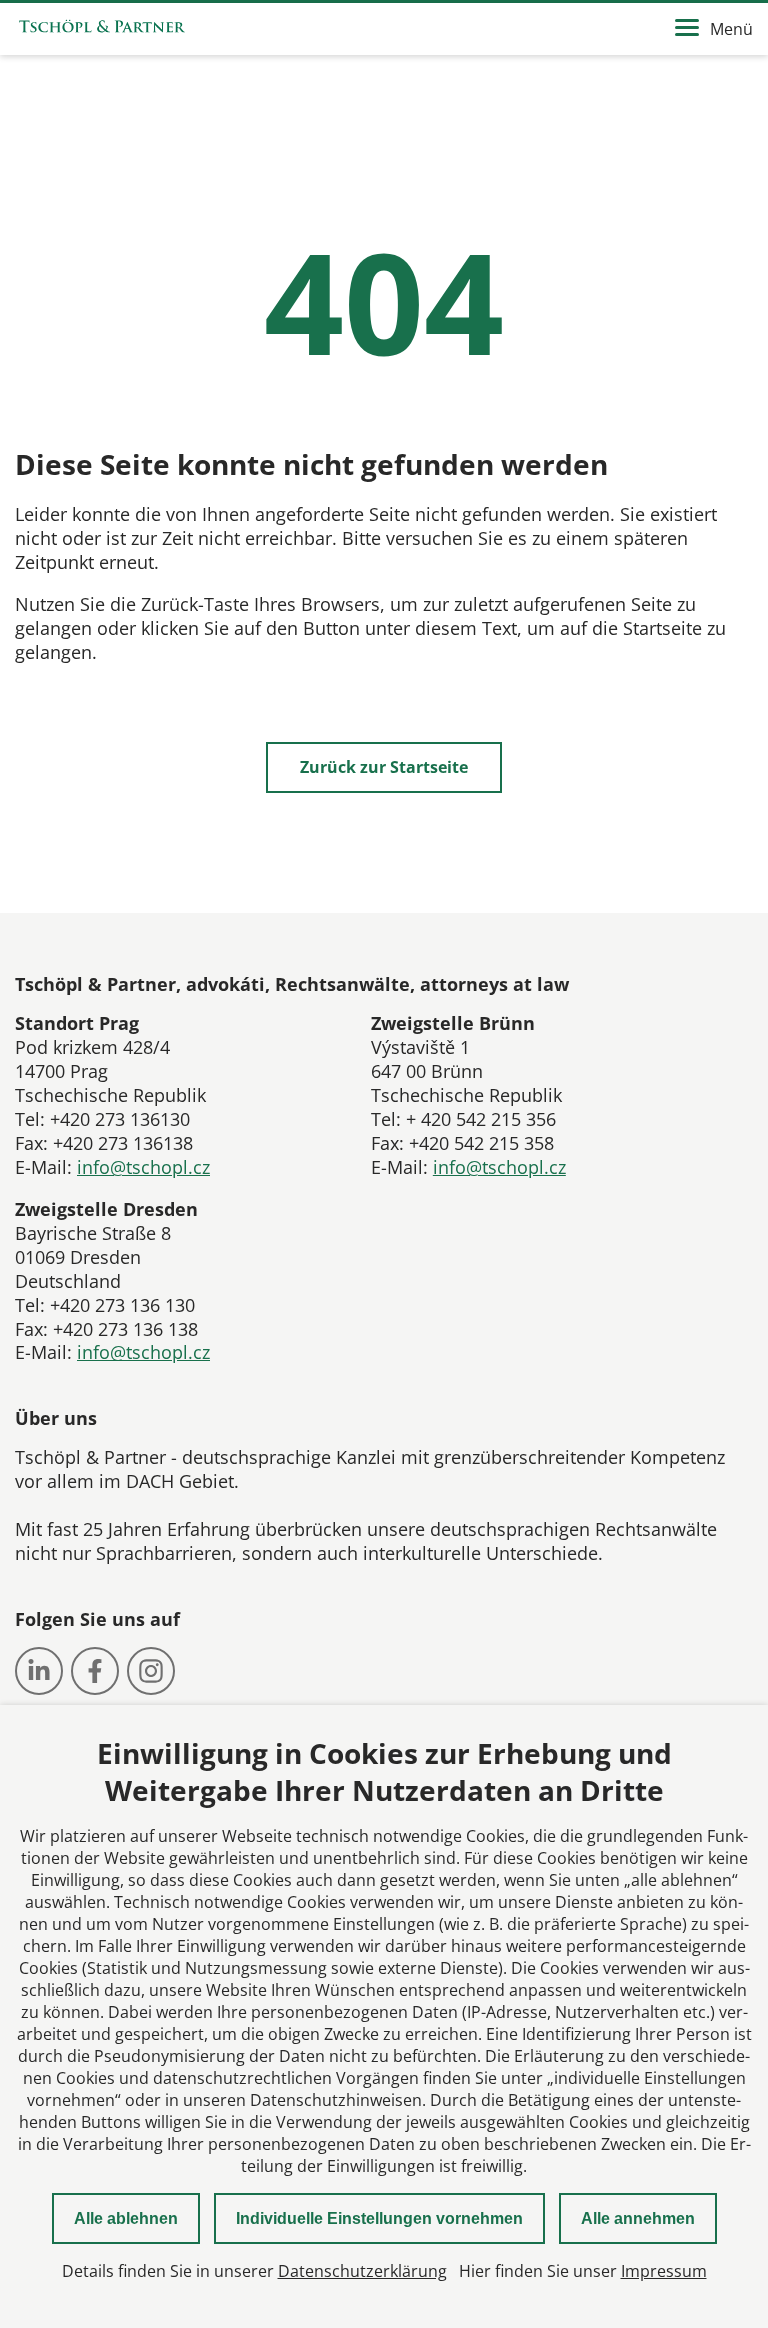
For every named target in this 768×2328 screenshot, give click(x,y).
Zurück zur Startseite (384, 767)
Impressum (664, 2271)
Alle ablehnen (126, 2218)
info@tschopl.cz (143, 1167)
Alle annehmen (638, 2218)
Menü (731, 29)
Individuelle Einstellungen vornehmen (379, 2218)
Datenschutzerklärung (362, 2271)
